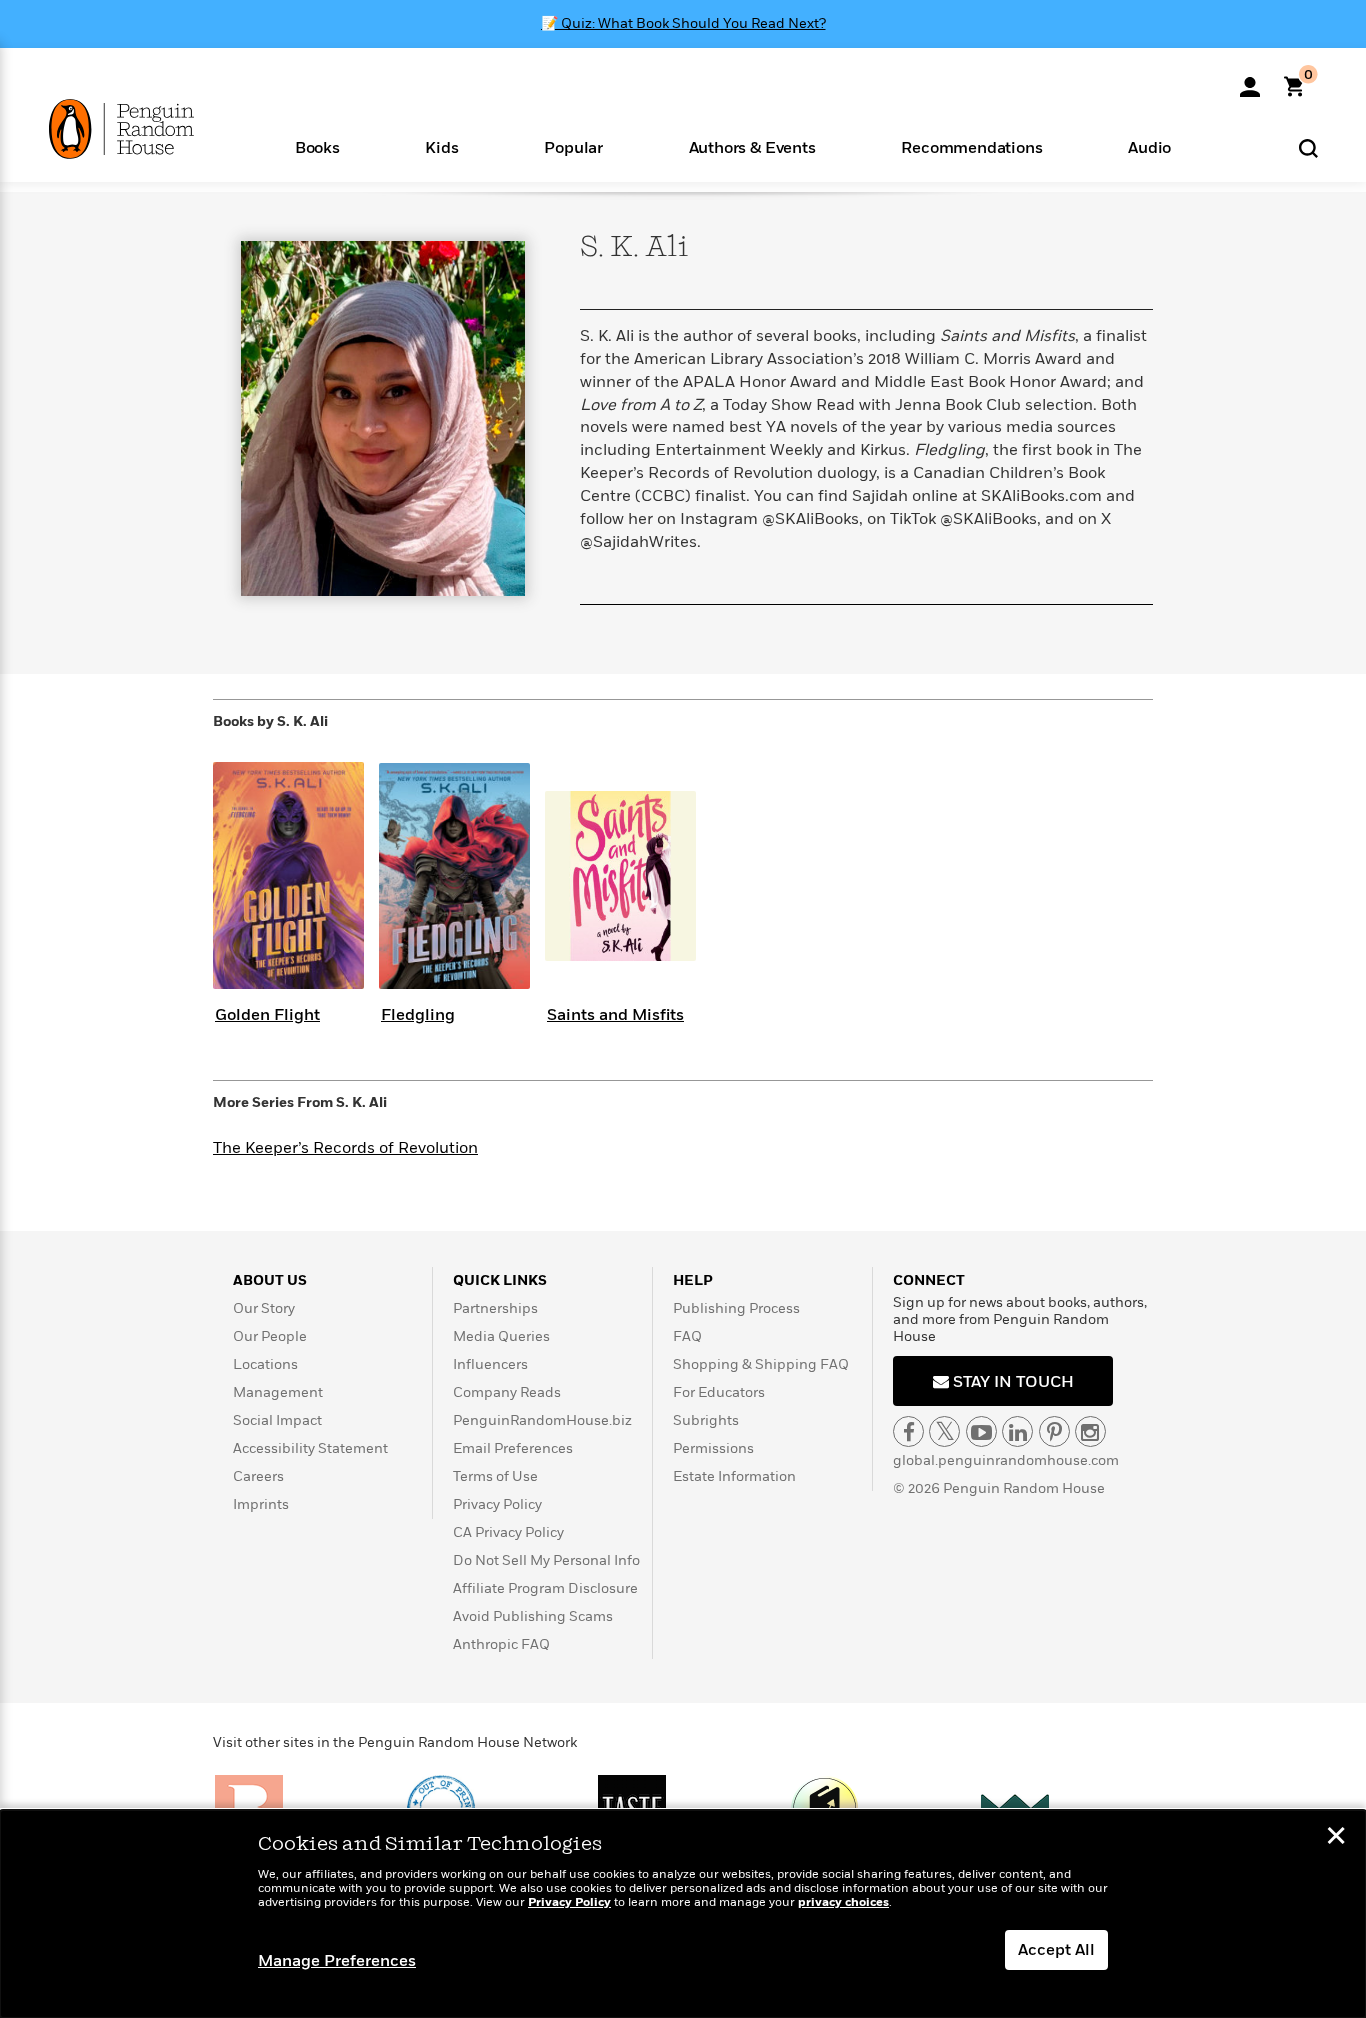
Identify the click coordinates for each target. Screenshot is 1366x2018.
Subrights (706, 1420)
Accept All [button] (1056, 1950)
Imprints (261, 1504)
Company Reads (507, 1392)
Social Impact (277, 1420)
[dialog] (683, 1914)
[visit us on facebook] (908, 1431)
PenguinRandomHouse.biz (542, 1420)
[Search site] (1308, 147)
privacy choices (843, 1902)
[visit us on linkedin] (1017, 1431)
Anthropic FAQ (501, 1644)
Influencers (490, 1364)
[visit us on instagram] (1090, 1431)
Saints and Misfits (615, 1015)
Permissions (713, 1448)
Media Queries (501, 1336)
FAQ (687, 1336)
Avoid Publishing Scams (533, 1616)
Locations (265, 1364)
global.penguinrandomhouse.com (1006, 1460)
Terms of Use (495, 1476)
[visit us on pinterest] (1054, 1431)
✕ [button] (1336, 1838)
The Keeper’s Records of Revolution (345, 1148)
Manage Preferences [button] (337, 1961)
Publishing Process (736, 1308)
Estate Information (734, 1476)
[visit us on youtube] (981, 1431)
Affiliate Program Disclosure (545, 1588)
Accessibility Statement (310, 1448)
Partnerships (495, 1308)
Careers (258, 1476)
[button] (317, 146)
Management (278, 1392)
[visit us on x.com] (944, 1431)
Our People (270, 1336)
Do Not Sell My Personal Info (546, 1560)
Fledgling (418, 1015)
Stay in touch (1011, 1382)
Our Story (264, 1308)
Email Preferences (513, 1448)
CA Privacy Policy (508, 1532)
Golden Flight (267, 1015)
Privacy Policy (497, 1504)
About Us (270, 1280)
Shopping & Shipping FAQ (761, 1364)
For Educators (719, 1392)
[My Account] (1250, 80)
